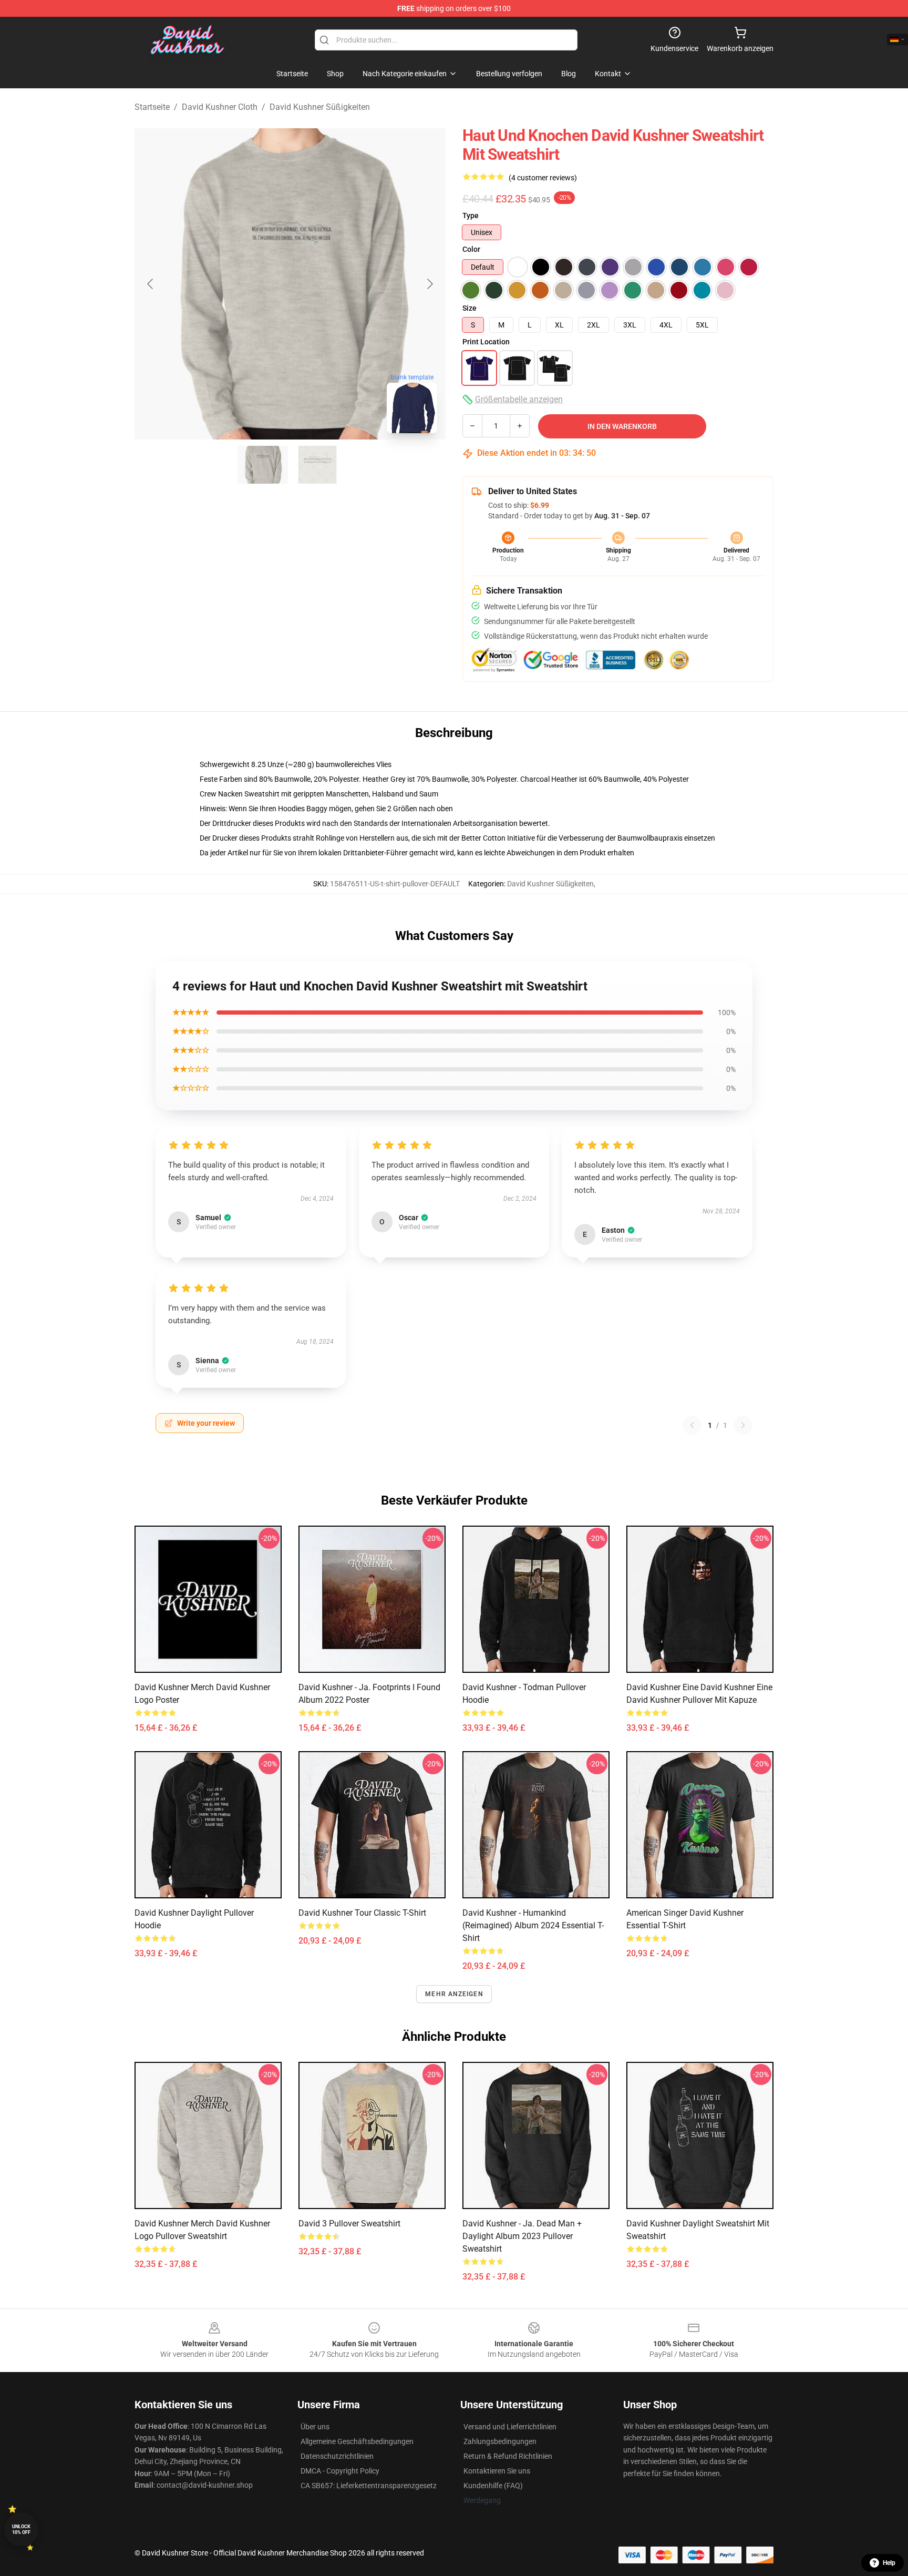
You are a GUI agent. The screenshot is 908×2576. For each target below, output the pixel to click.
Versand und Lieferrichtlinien (510, 2427)
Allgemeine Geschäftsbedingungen (357, 2441)
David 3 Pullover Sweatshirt (349, 2224)
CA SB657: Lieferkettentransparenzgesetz (369, 2486)
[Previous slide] (151, 284)
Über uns (315, 2427)
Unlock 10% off (21, 2529)
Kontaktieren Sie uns (497, 2471)
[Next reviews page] (743, 1425)
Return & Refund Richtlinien (508, 2456)
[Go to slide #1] (263, 465)
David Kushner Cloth (220, 107)
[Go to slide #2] (317, 465)
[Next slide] (429, 284)
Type (471, 216)
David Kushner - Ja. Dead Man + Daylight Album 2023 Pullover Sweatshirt (522, 2236)
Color (471, 249)
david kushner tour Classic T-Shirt (362, 1913)
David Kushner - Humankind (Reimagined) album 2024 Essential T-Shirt (533, 1925)
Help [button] (889, 2563)
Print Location (486, 342)
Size (470, 308)
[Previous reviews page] (692, 1425)
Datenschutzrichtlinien (337, 2456)
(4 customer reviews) (543, 178)
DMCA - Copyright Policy (340, 2471)
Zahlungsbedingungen (500, 2441)
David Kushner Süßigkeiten (320, 107)
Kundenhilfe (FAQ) (493, 2486)
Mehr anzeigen (454, 1994)
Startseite (152, 107)
